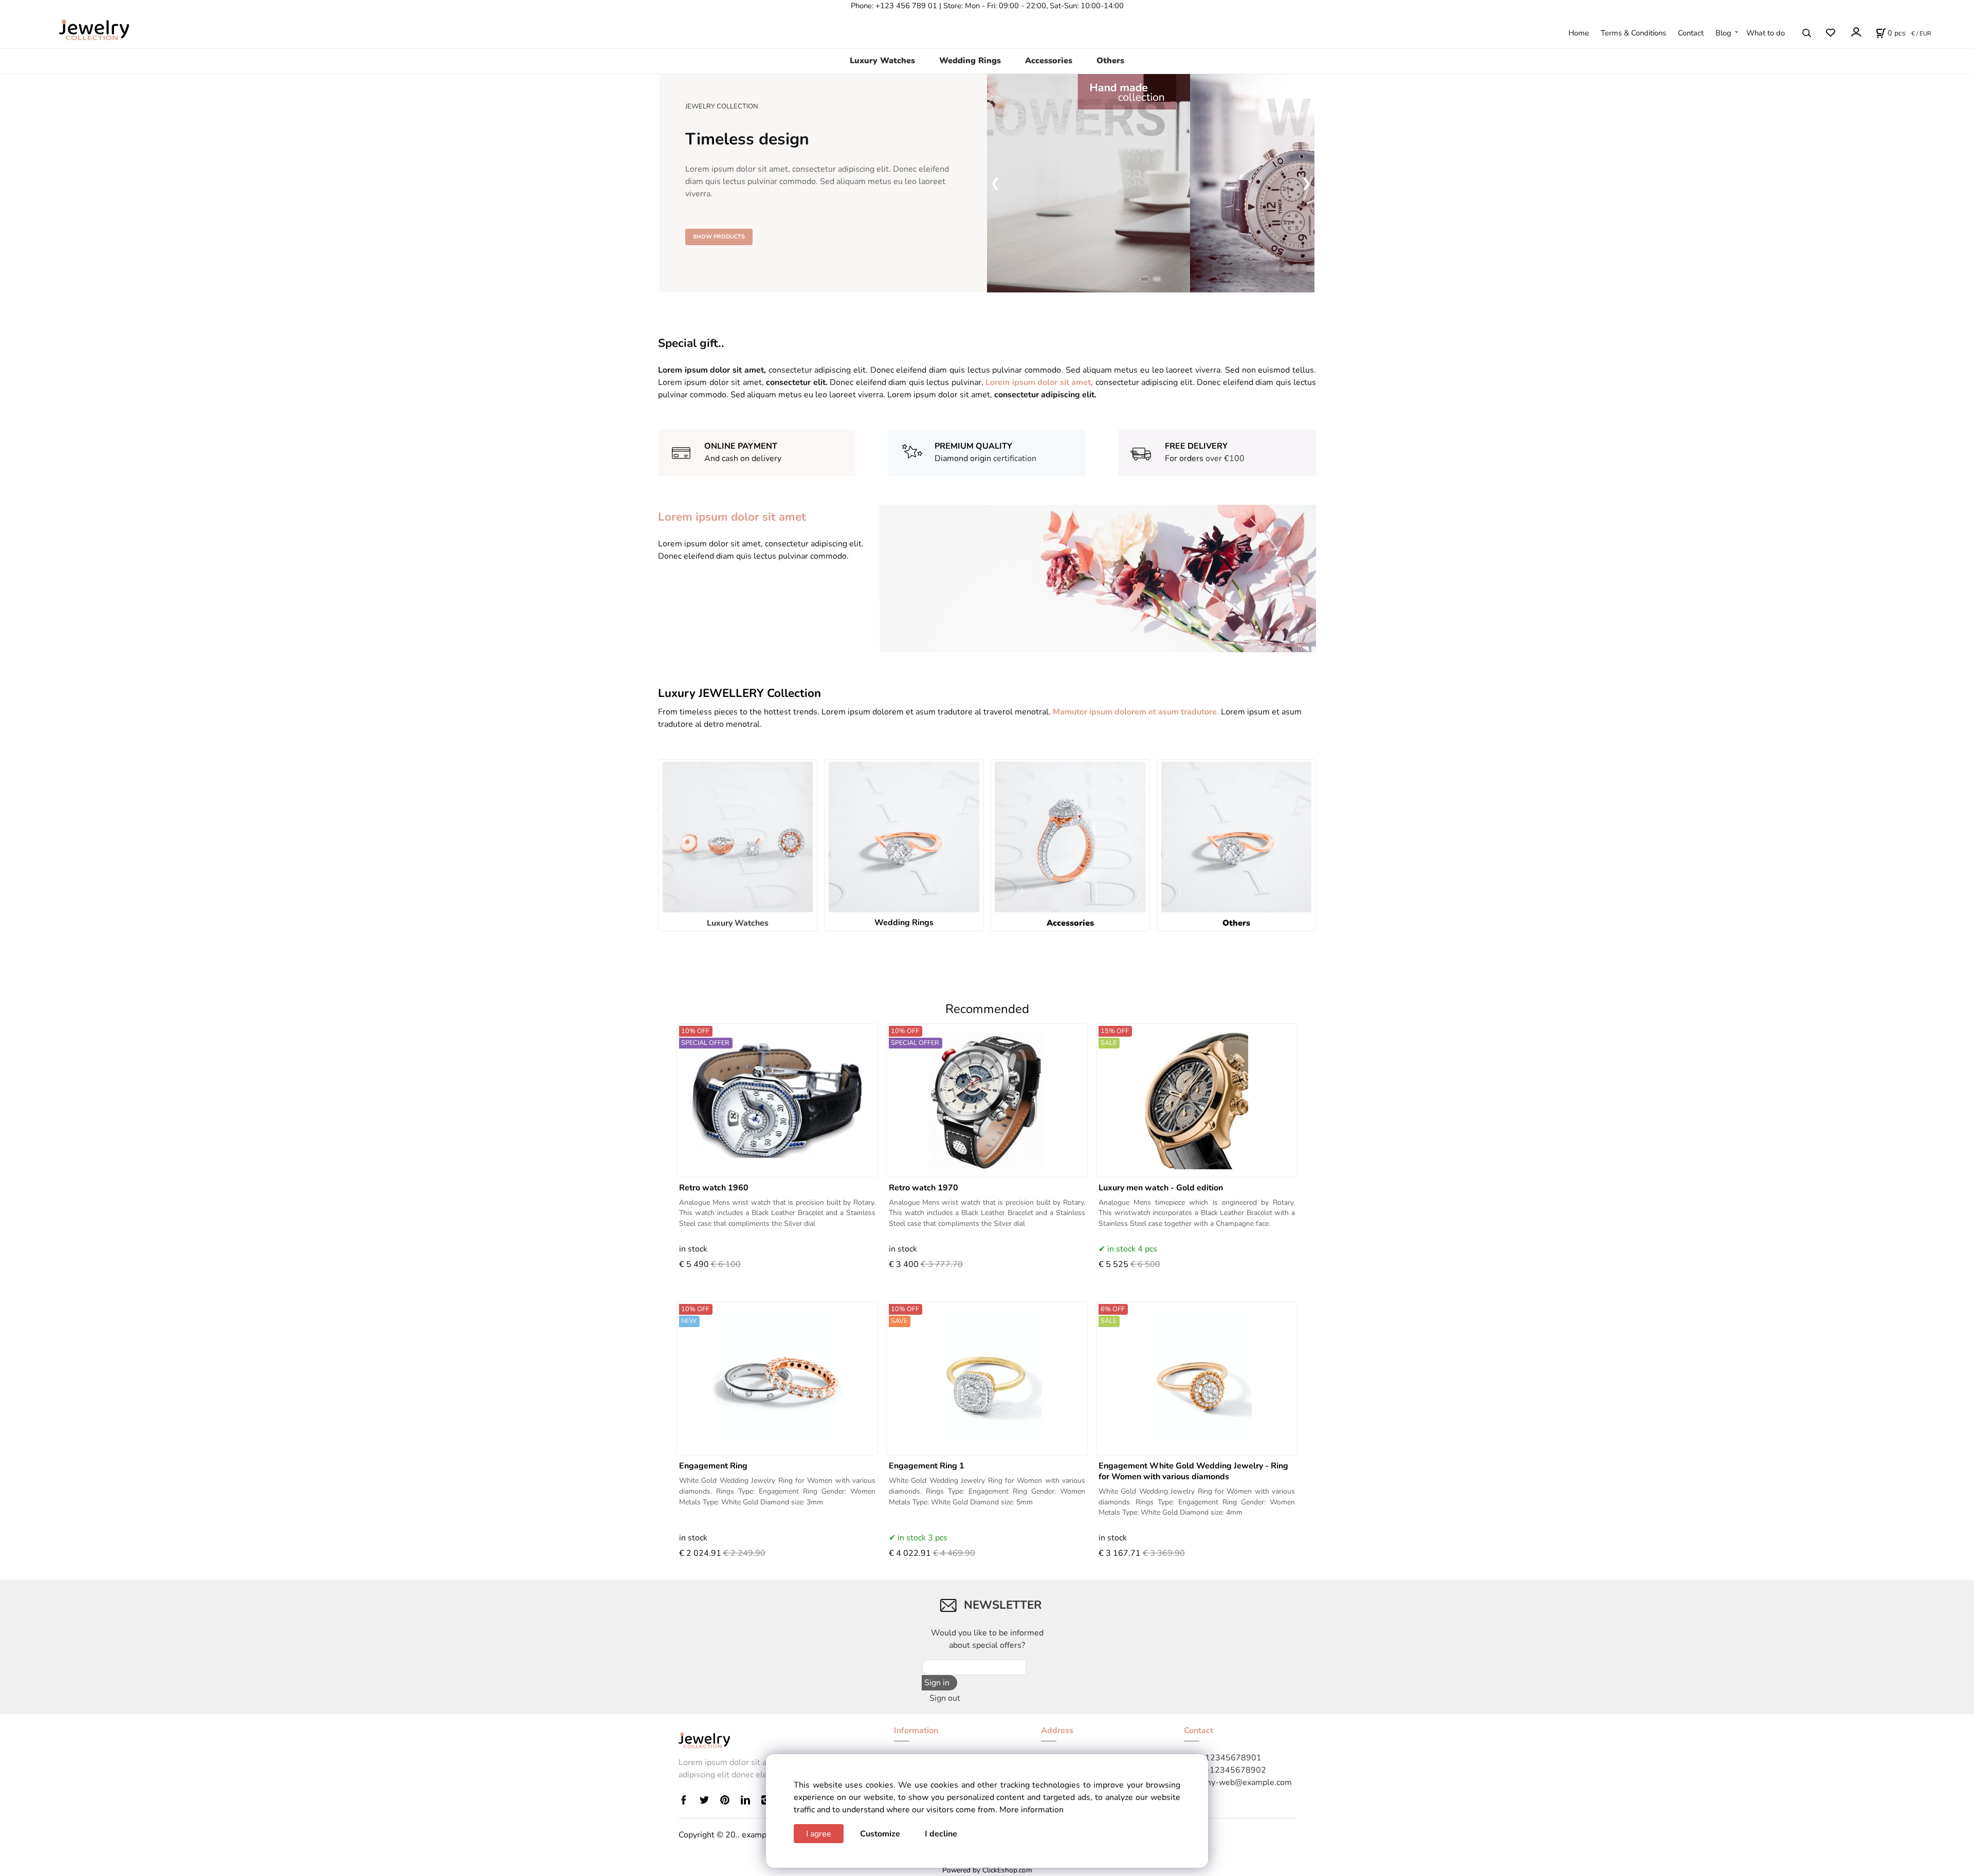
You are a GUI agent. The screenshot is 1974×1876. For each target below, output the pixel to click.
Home (1579, 33)
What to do (1766, 33)
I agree (819, 1834)
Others (1110, 61)
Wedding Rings (970, 61)
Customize (880, 1834)
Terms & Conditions (1633, 33)
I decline (941, 1834)
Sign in (937, 1683)
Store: (953, 6)
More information (1031, 1810)
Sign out (945, 1698)
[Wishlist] (1830, 33)
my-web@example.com (1248, 1782)
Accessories (1049, 61)
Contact (1691, 33)
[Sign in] (1856, 32)
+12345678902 (1235, 1770)
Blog (1723, 33)
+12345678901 (1231, 1758)
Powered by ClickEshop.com (987, 1870)
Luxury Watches (882, 61)
